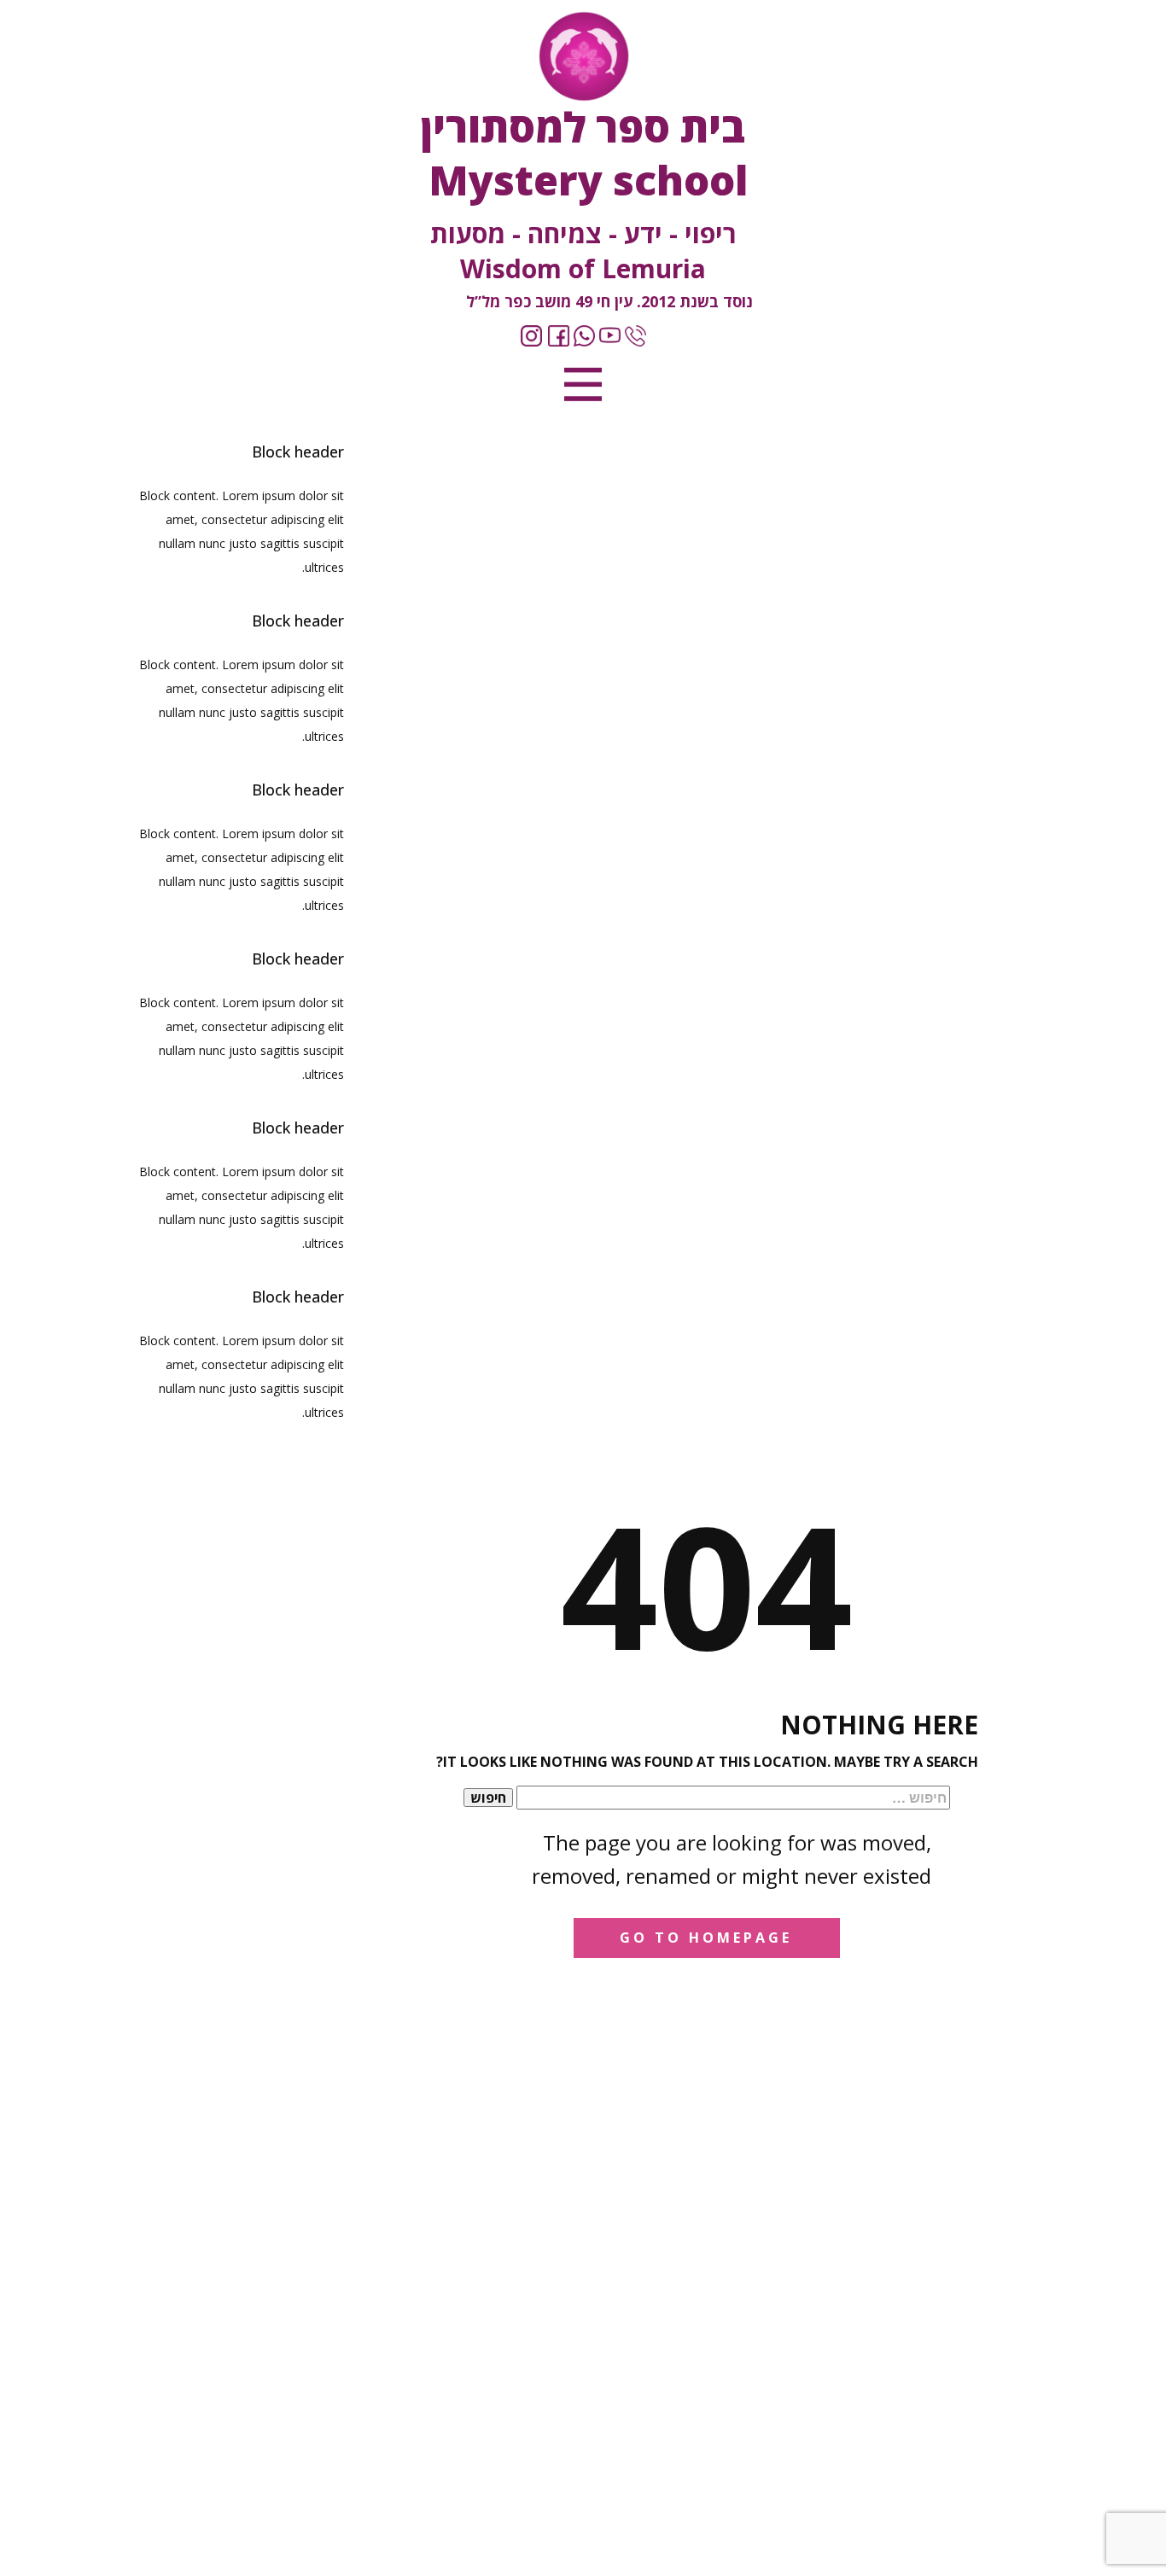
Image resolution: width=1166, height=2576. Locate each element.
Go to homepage (706, 1938)
